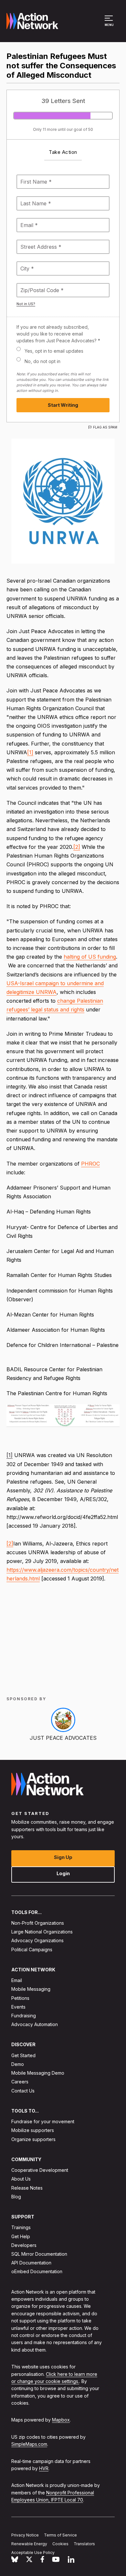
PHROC (90, 1164)
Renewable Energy (29, 2544)
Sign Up (63, 1857)
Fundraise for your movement (43, 2122)
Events (18, 2007)
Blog (16, 2197)
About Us (21, 2179)
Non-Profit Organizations (38, 1923)
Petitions (20, 1998)
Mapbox (61, 2420)
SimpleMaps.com (29, 2444)
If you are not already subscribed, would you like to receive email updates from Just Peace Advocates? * (58, 334)
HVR (44, 2468)
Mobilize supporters (33, 2131)
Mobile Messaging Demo (38, 2073)
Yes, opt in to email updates (54, 351)
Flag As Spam (105, 427)
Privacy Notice (25, 2535)
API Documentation (31, 2263)
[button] (110, 24)
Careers (20, 2082)
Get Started (23, 2055)
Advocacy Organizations (37, 1941)
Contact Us (23, 2091)
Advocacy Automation (35, 2025)
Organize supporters (33, 2139)
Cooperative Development (40, 2170)
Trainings (21, 2228)
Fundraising (24, 2016)
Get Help (21, 2236)
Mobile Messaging (31, 1989)
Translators (84, 2544)
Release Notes (27, 2188)
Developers (24, 2245)
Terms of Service (60, 2535)
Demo (18, 2064)
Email (17, 1981)
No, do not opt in (42, 361)
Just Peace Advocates (63, 1738)
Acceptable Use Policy (33, 2553)
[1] (30, 752)
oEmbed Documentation (37, 2272)
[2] (77, 847)
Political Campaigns (32, 1949)
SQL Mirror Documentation (39, 2254)
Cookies (60, 2544)
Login (63, 1873)
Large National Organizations (42, 1932)
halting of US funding (90, 957)
